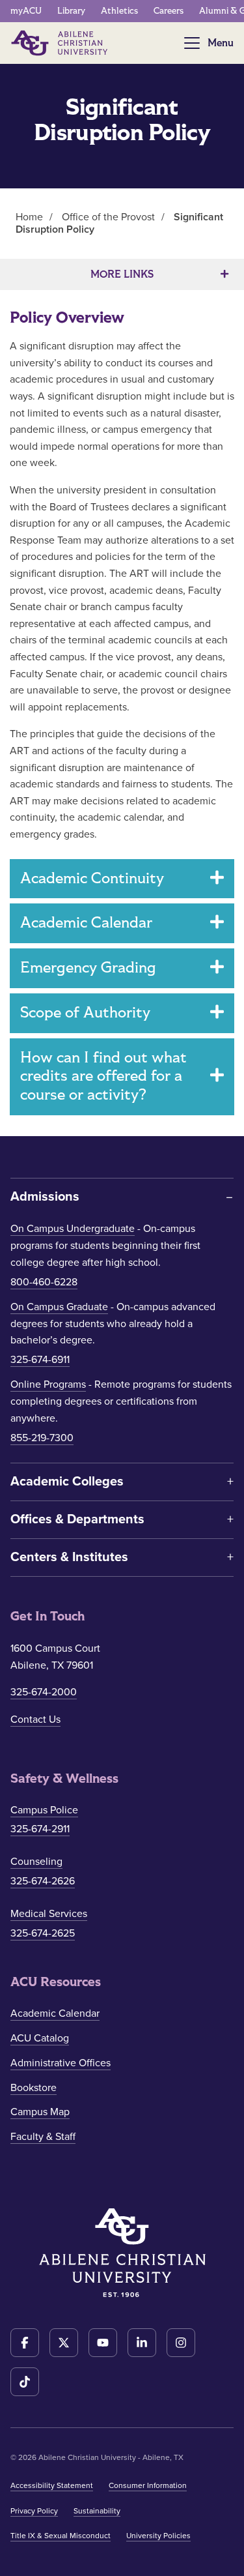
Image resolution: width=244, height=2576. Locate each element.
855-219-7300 (42, 1438)
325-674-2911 (40, 1829)
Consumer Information (148, 2485)
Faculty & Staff (43, 2137)
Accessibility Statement (52, 2485)
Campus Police (44, 1810)
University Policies (158, 2536)
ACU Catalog (40, 2038)
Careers (169, 11)
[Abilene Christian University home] (61, 43)
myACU (26, 11)
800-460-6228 (44, 1282)
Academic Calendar (55, 2013)
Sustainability (97, 2511)
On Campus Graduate (59, 1307)
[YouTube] (103, 2343)
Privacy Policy (34, 2511)
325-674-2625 (43, 1933)
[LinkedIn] (142, 2343)
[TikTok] (25, 2382)
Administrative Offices (61, 2063)
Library (71, 11)
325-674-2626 (43, 1881)
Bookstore (34, 2088)
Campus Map (40, 2112)
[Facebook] (25, 2343)
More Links (122, 274)
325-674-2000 (44, 1692)
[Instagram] (181, 2343)
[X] (64, 2343)
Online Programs (48, 1384)
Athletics (119, 11)
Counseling (36, 1862)
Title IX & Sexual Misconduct (61, 2536)
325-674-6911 (40, 1360)
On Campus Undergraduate (73, 1229)
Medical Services (49, 1914)
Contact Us (35, 1720)
